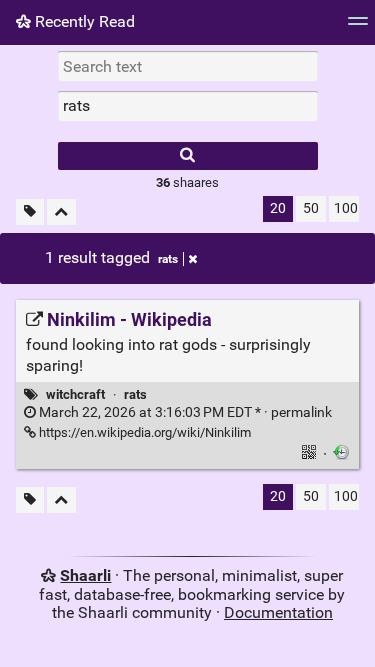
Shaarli (85, 575)
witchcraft (75, 394)
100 (346, 208)
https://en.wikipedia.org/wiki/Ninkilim (143, 432)
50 (311, 208)
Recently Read (83, 21)
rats (168, 259)
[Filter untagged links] (30, 212)
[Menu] (358, 27)
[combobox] (188, 106)
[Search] (188, 156)
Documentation (278, 612)
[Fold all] (61, 212)
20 (278, 208)
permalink (184, 412)
